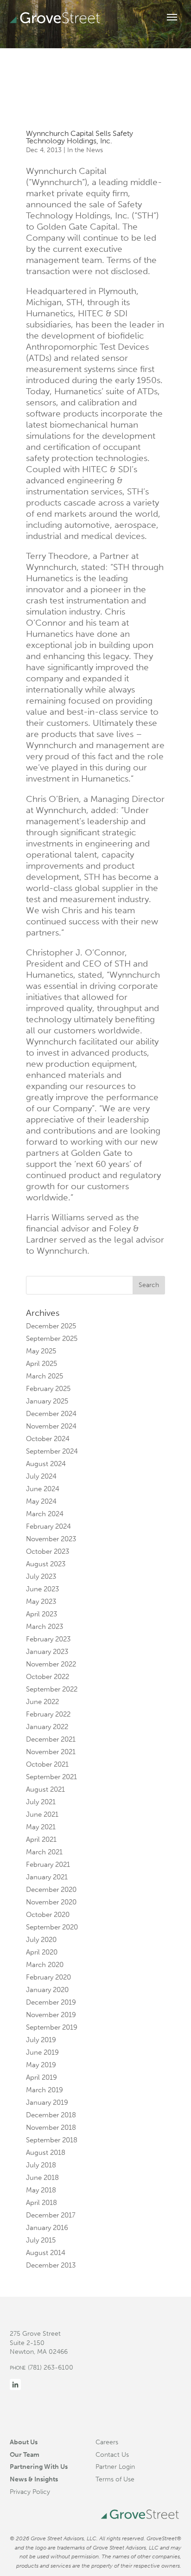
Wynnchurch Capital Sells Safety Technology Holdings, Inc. (80, 137)
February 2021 (48, 1865)
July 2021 (41, 1802)
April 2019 (41, 2077)
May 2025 (41, 1351)
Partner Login (115, 2467)
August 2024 (46, 1464)
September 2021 (51, 1777)
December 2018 (51, 2115)
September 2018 (52, 2140)
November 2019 (51, 2015)
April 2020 (42, 1952)
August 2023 (46, 1564)
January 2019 (47, 2102)
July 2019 (41, 2040)
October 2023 (48, 1551)
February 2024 (48, 1526)
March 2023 (45, 1627)
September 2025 (52, 1339)
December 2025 (51, 1326)
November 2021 (51, 1752)
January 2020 (47, 1990)
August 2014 (46, 2253)
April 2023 (41, 1614)
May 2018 (41, 2190)
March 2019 (45, 2090)
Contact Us (112, 2454)
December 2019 (51, 2002)
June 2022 (42, 1702)
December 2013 (51, 2265)
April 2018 (41, 2203)
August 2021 (45, 1789)
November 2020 (51, 1902)
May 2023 (41, 1602)
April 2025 (41, 1364)
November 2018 (51, 2127)
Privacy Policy (30, 2492)
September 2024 (52, 1451)
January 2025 (47, 1401)
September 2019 (52, 2027)
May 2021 (41, 1827)
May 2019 (41, 2065)
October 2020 (48, 1915)
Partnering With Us (39, 2467)
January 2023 (47, 1652)
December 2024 (51, 1414)
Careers (107, 2442)
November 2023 (51, 1539)
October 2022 (48, 1677)
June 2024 (43, 1489)
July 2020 (41, 1940)
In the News (85, 150)
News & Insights (34, 2479)
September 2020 (52, 1927)
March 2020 (45, 1965)
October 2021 (47, 1764)
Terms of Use (115, 2479)
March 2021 (44, 1852)
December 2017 (51, 2215)
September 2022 (52, 1689)
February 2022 (48, 1714)
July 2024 (41, 1476)
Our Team (25, 2454)
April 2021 (41, 1839)
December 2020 (51, 1890)
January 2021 (47, 1877)
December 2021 (51, 1739)
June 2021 (42, 1814)
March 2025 (45, 1376)
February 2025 (48, 1389)
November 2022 (51, 1664)
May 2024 (41, 1501)
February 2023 (48, 1639)
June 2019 (42, 2052)
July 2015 (41, 2240)
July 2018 (41, 2165)
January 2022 (47, 1727)
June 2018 (42, 2178)
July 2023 (41, 1576)
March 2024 (45, 1514)
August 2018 (46, 2153)
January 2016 (47, 2228)
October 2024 (48, 1439)
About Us (24, 2442)
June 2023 (42, 1589)
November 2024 (51, 1426)
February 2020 (48, 1977)
